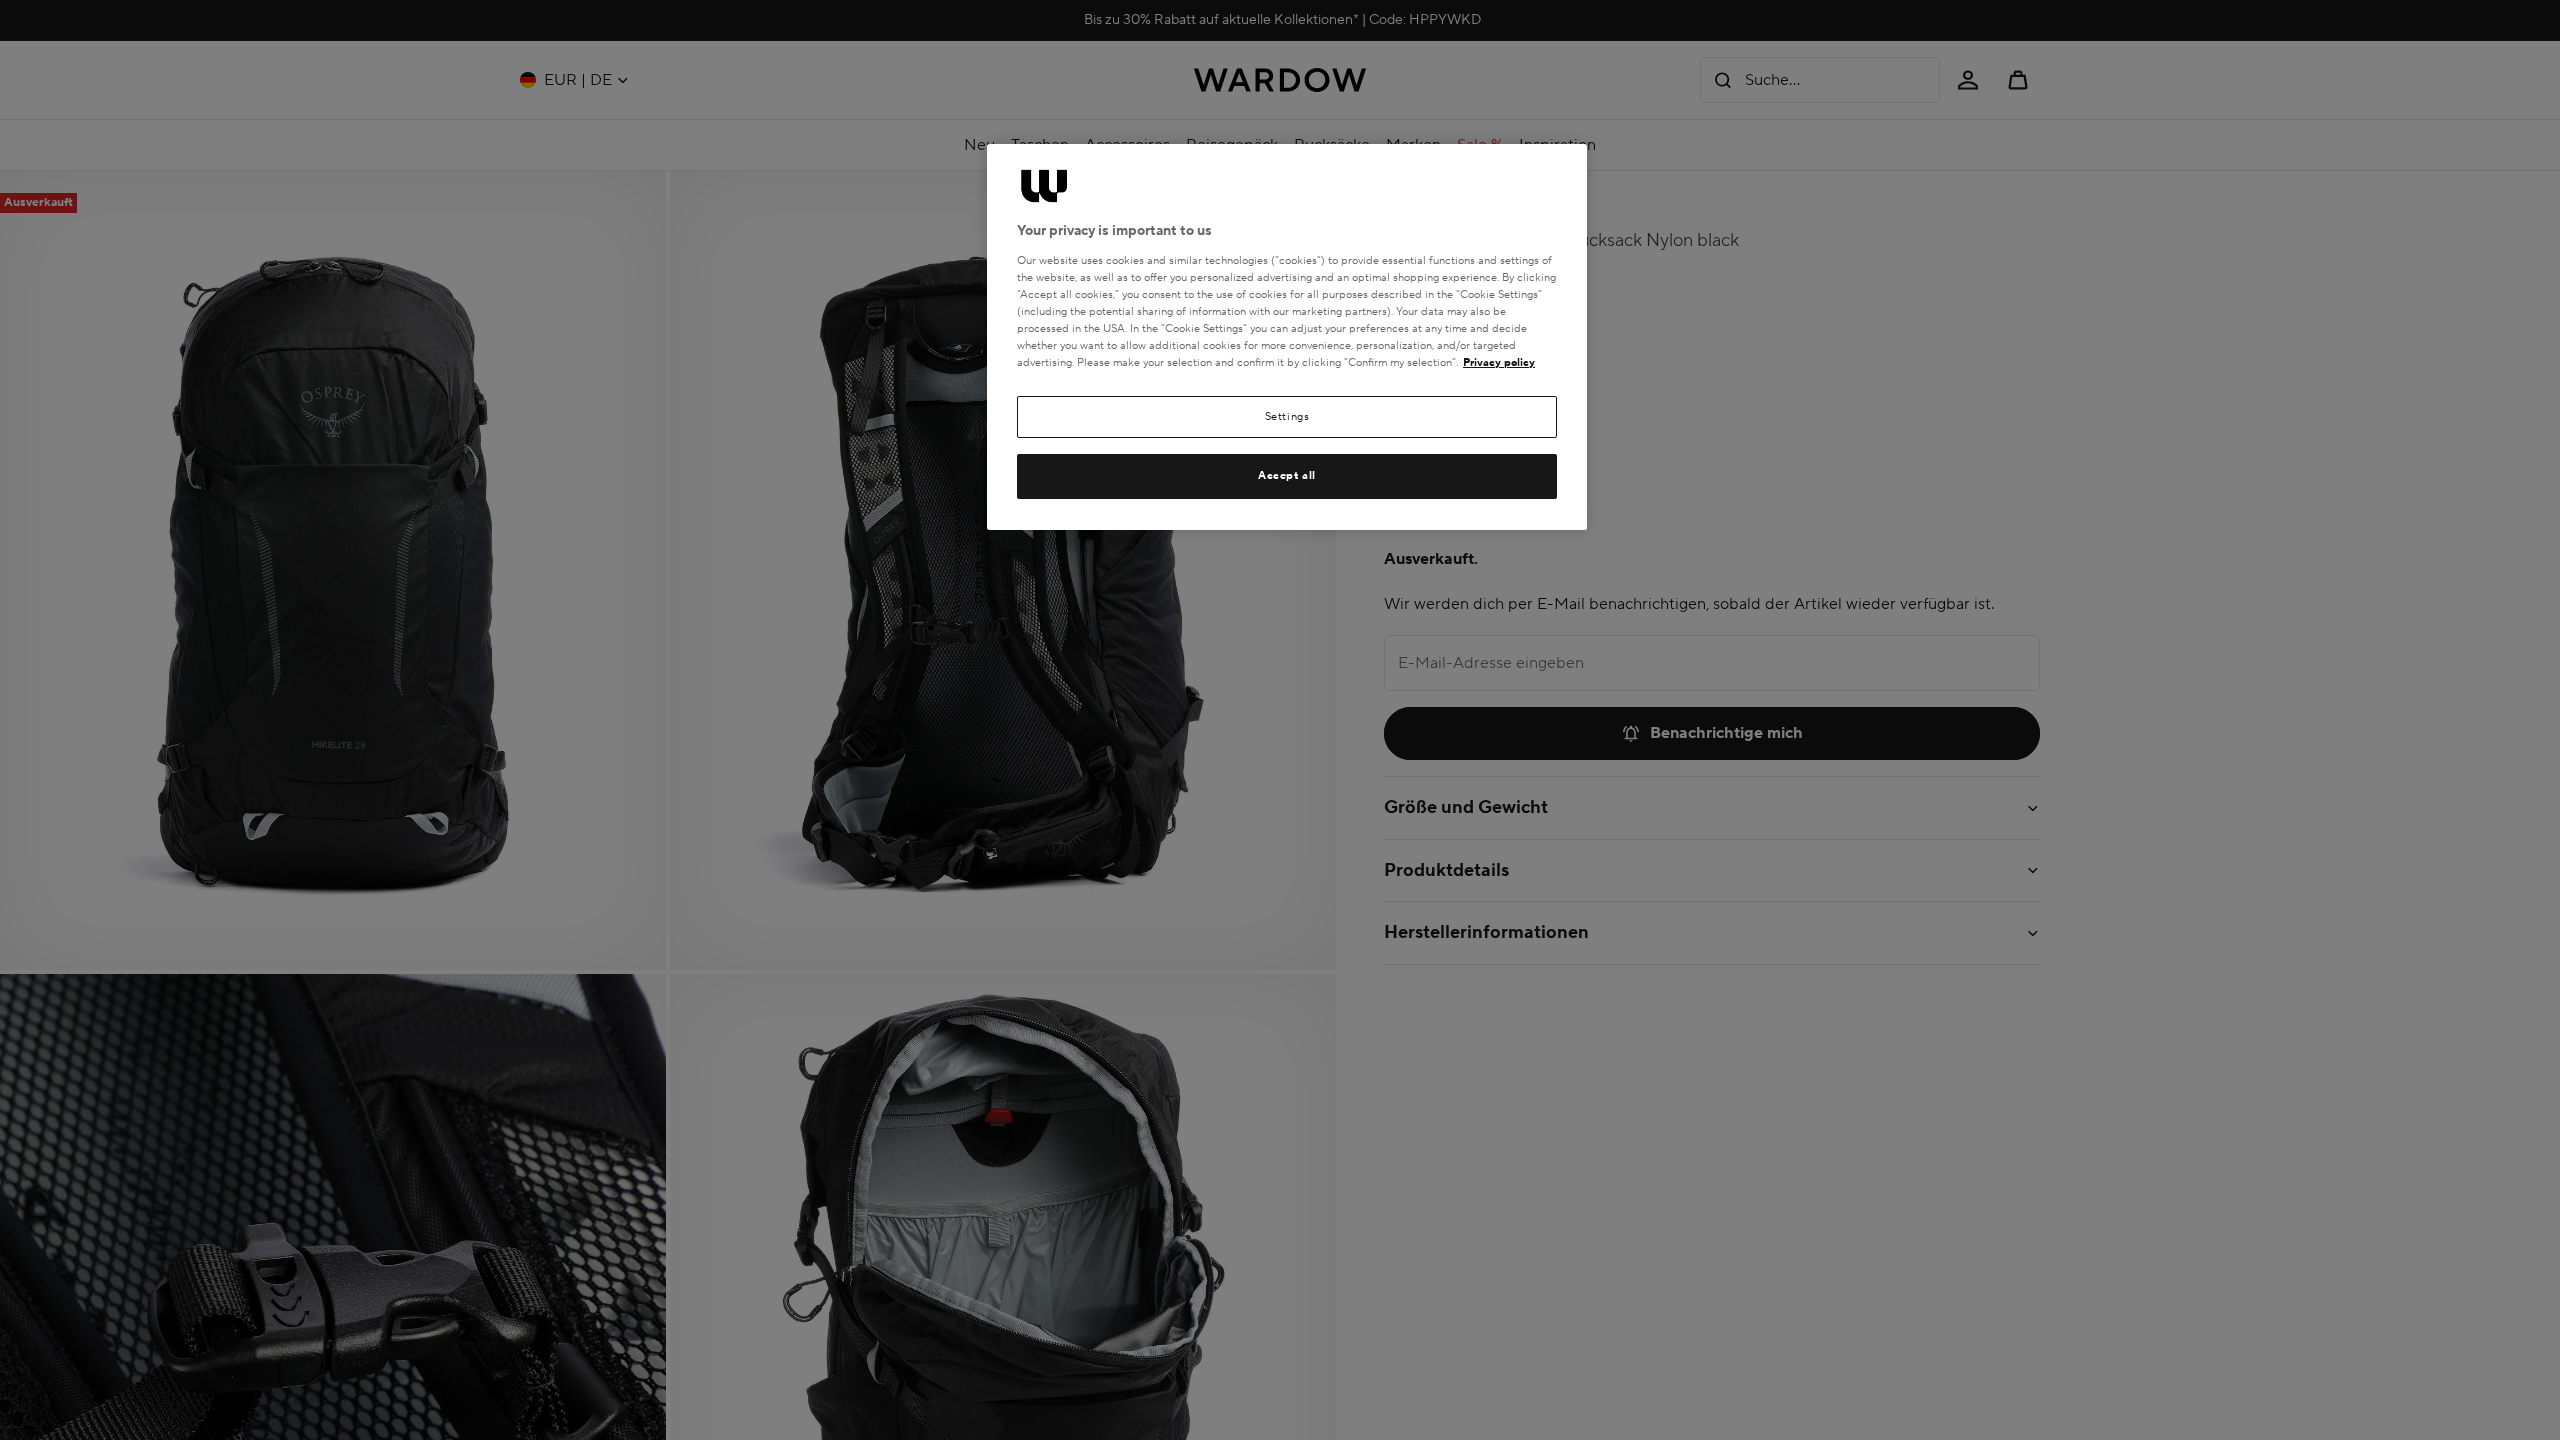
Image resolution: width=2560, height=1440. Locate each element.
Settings (1287, 416)
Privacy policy (1499, 362)
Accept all (1287, 475)
